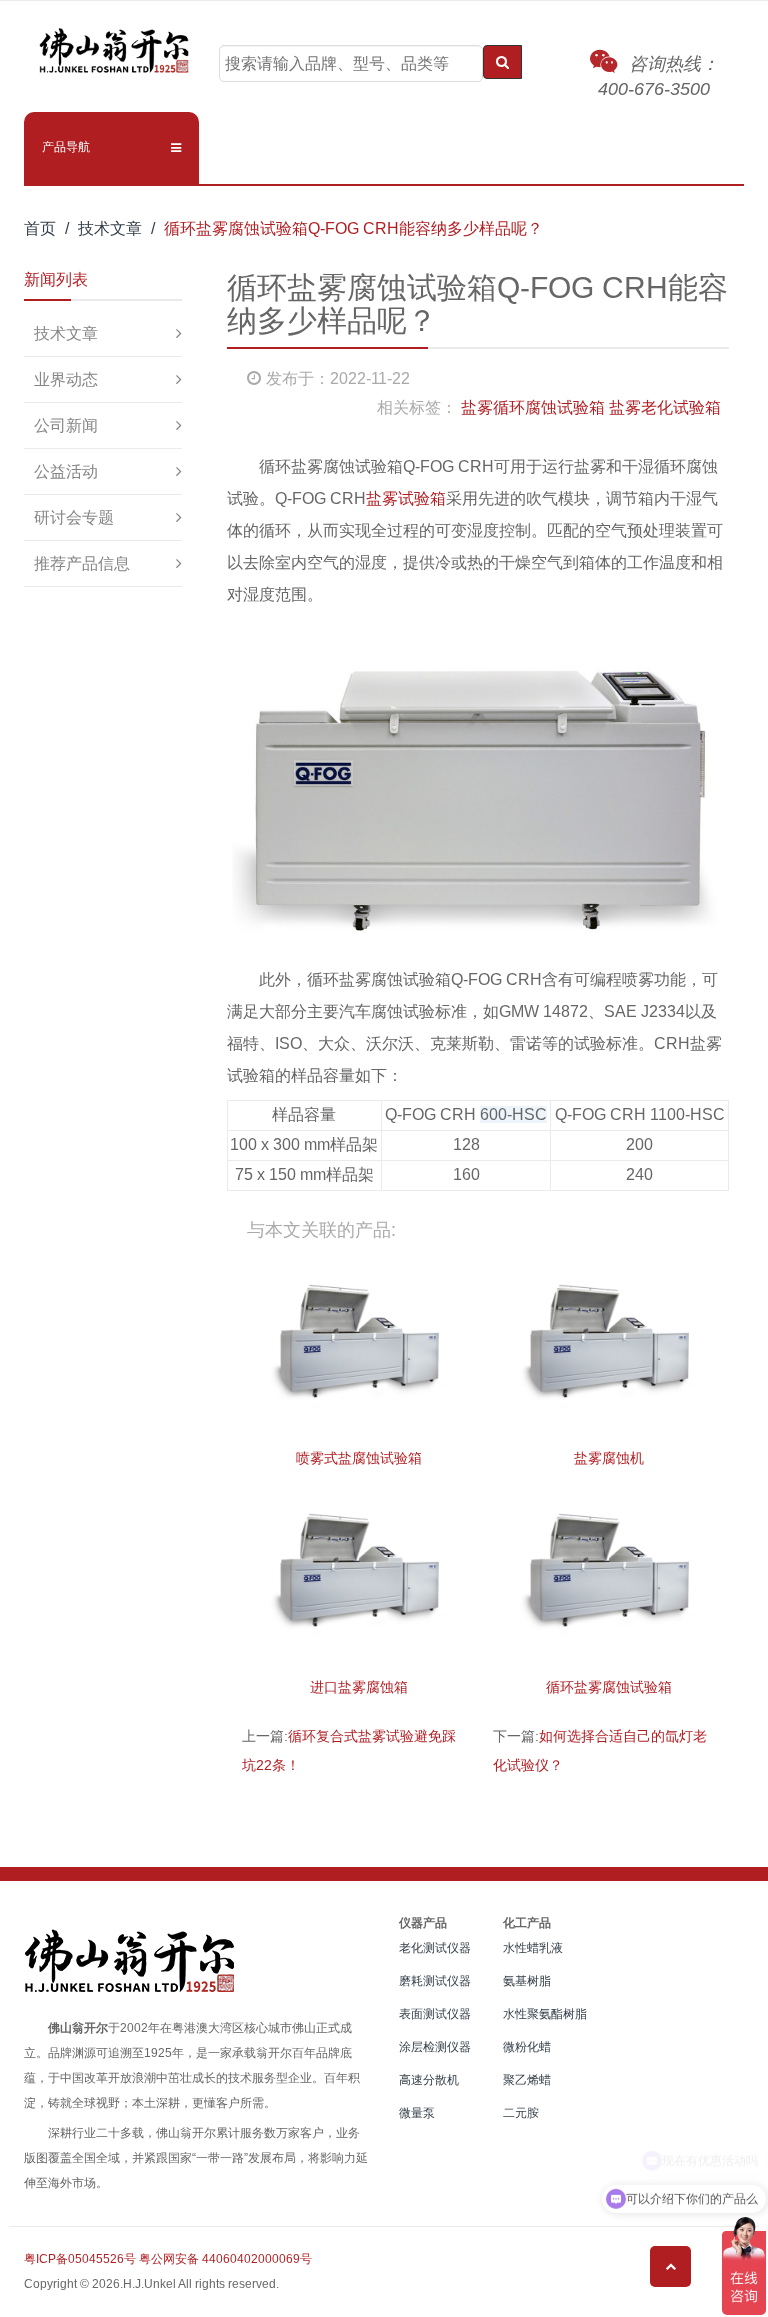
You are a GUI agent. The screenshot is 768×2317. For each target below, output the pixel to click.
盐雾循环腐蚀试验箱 (533, 407)
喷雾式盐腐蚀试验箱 (359, 1458)
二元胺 (521, 2113)
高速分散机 (429, 2080)
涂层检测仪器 (435, 2047)
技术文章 (110, 228)
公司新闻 (66, 425)
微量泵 (417, 2113)
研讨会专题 (74, 517)
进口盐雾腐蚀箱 (359, 1687)
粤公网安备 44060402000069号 (225, 2259)
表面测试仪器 (435, 2014)
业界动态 (66, 379)
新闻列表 (56, 279)
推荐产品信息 (82, 563)
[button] (111, 147)
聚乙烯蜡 (527, 2080)
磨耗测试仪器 (435, 1981)
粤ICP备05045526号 (80, 2259)
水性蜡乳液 (533, 1948)
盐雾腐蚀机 (609, 1458)
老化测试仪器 (435, 1948)
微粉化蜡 (527, 2047)
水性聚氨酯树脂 (545, 2014)
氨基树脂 (527, 1981)
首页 (40, 228)
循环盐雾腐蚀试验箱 (609, 1687)
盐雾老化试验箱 (665, 407)
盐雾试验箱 (406, 498)
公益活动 (66, 471)
